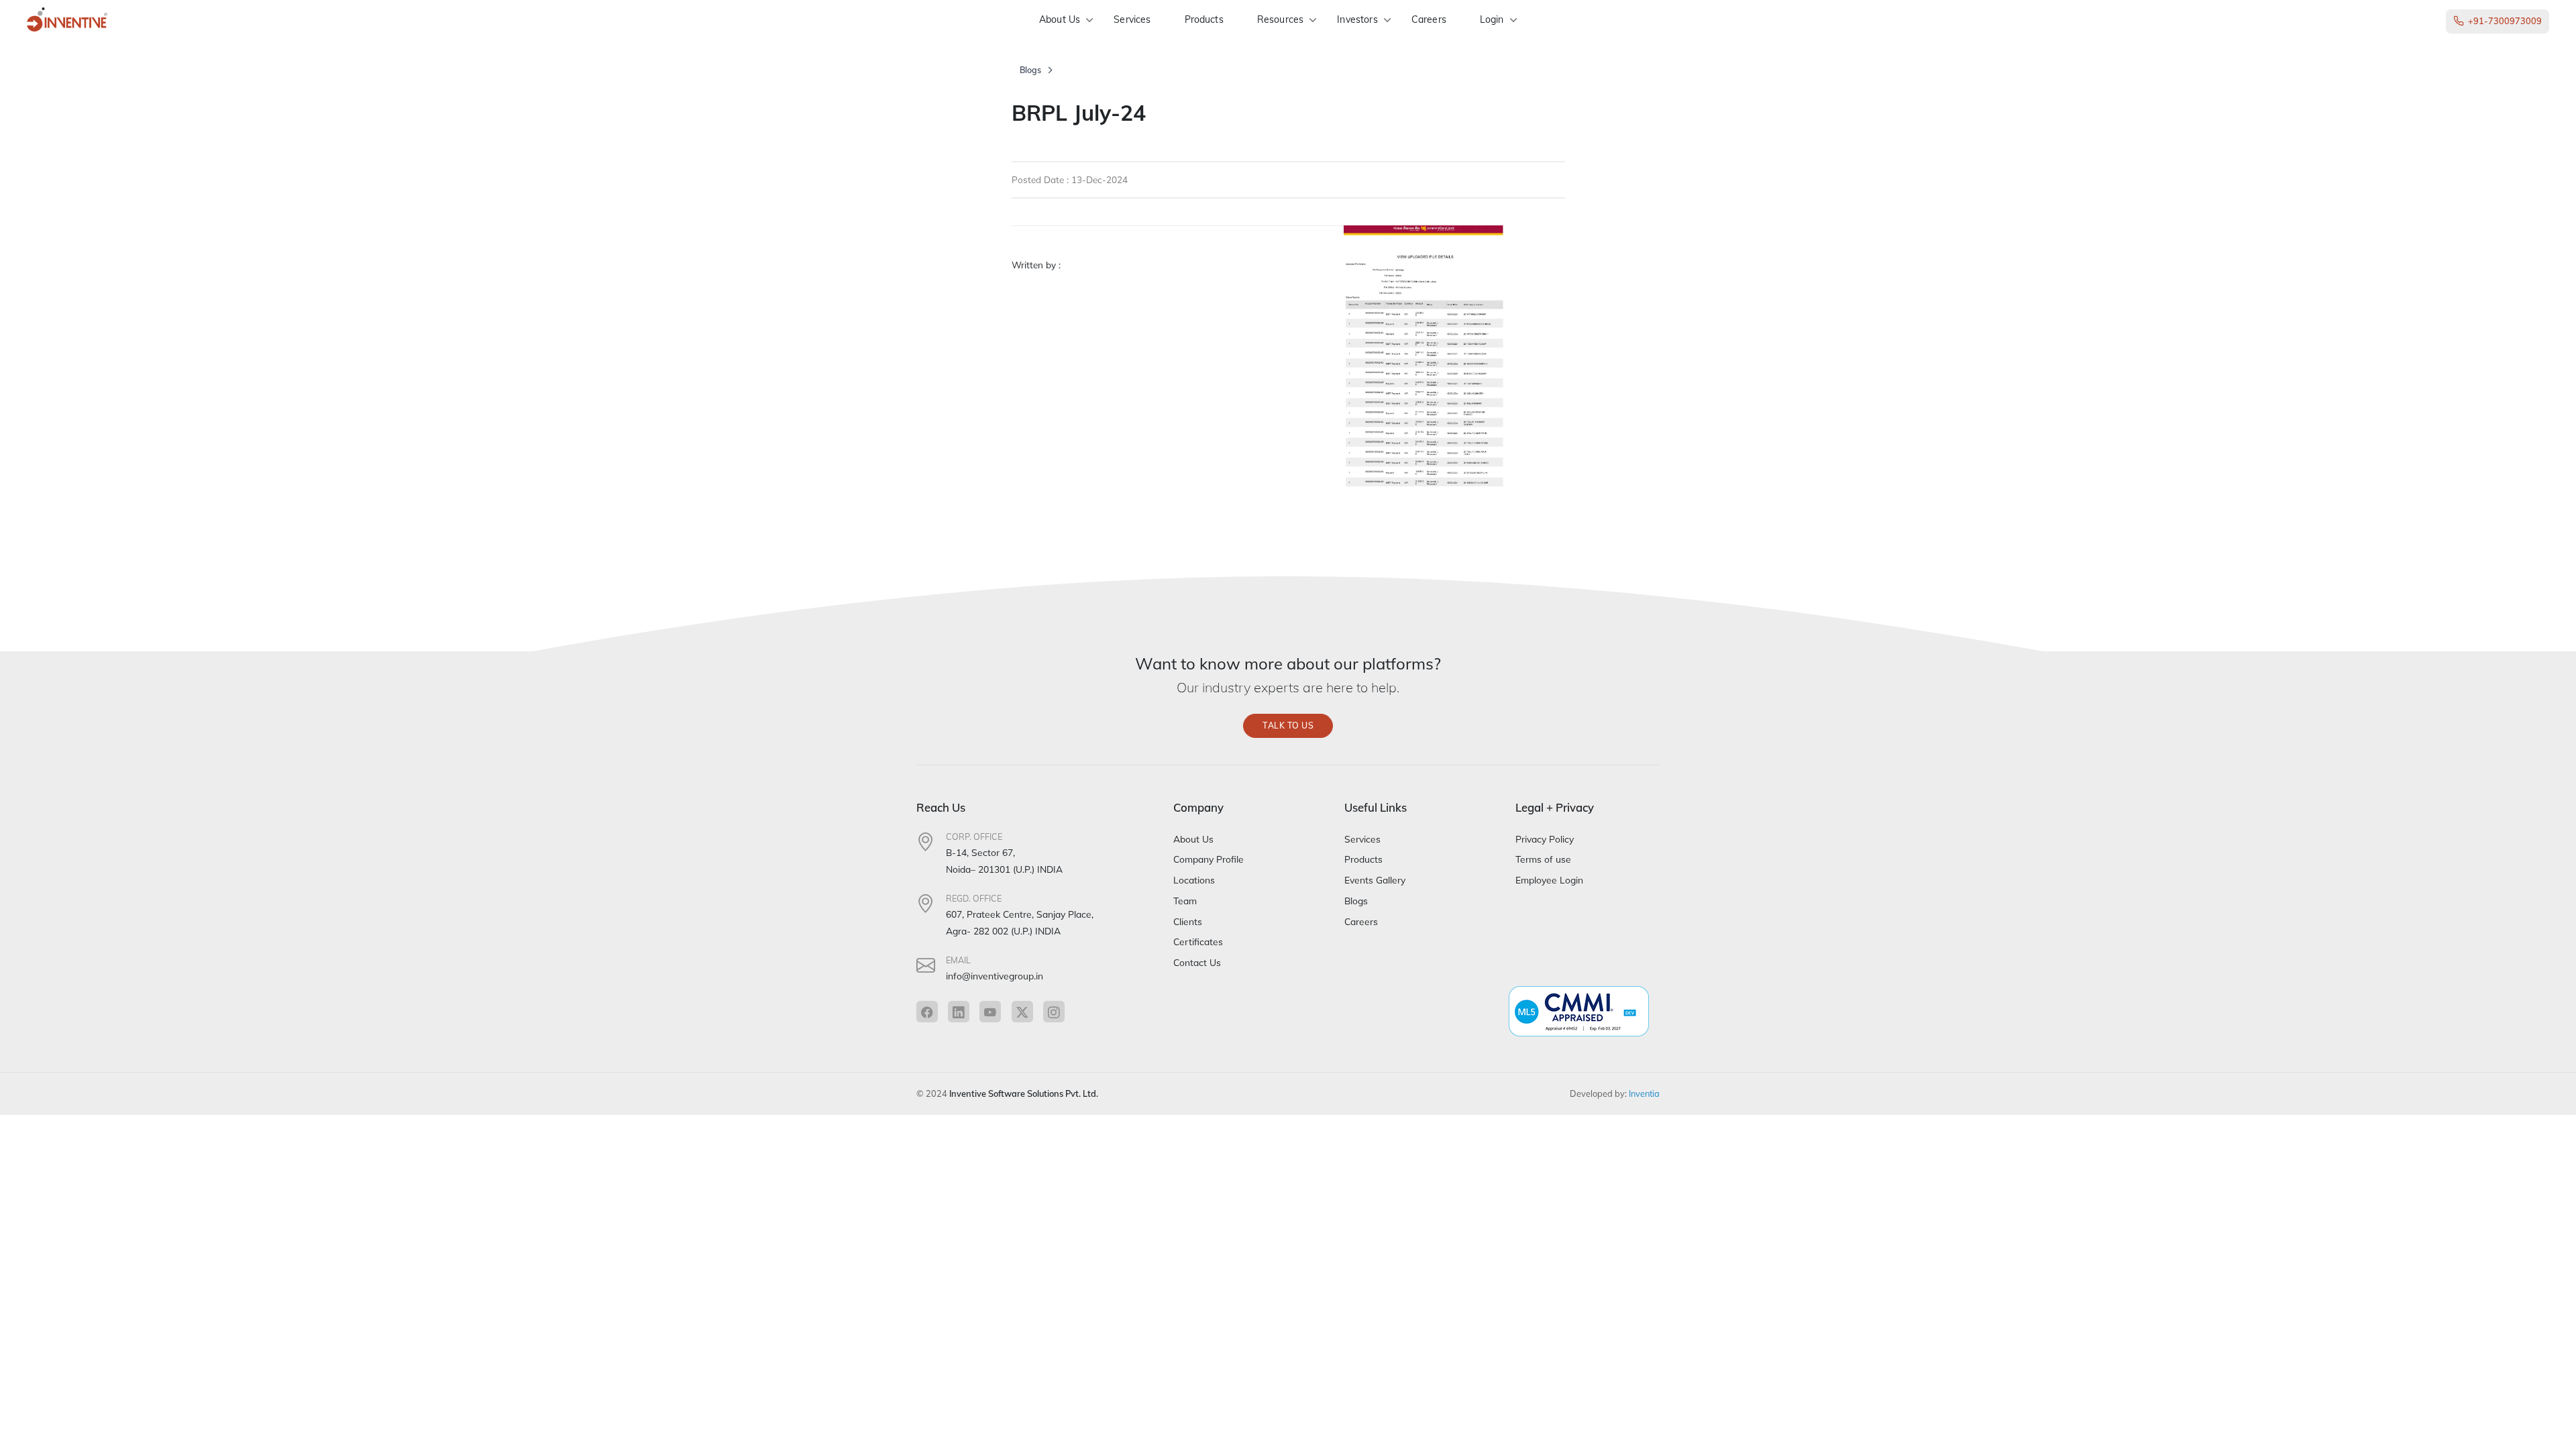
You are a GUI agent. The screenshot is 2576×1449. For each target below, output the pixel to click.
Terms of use (1543, 859)
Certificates (1198, 942)
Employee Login (1549, 880)
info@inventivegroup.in (995, 976)
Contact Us (1197, 962)
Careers (1429, 19)
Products (1204, 19)
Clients (1188, 921)
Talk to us (1288, 726)
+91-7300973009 (2505, 21)
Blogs (1030, 70)
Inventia (1644, 1093)
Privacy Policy (1545, 839)
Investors (1357, 19)
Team (1185, 901)
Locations (1194, 880)
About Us (1060, 19)
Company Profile (1209, 859)
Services (1132, 19)
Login (1492, 19)
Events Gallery (1375, 880)
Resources (1280, 19)
